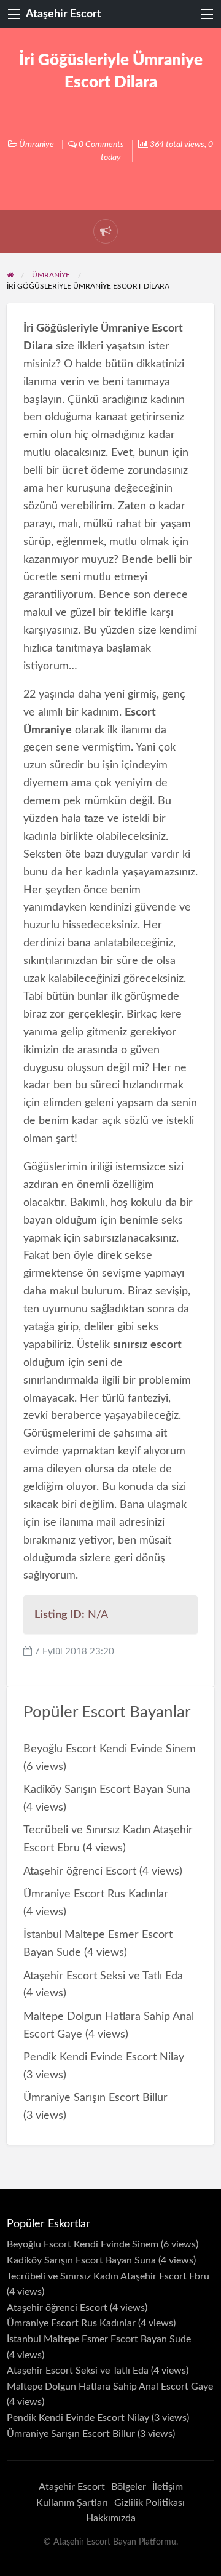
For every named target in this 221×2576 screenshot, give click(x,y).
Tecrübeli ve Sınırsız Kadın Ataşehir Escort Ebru (108, 2276)
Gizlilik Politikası (149, 2503)
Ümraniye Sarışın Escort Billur (95, 2098)
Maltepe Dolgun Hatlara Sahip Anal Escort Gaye (110, 2387)
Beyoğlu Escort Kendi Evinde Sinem (110, 1749)
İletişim (168, 2487)
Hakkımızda (111, 2518)
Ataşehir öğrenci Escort (80, 1871)
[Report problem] (106, 231)
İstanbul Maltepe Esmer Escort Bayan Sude (99, 2339)
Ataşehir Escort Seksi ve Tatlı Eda (103, 1976)
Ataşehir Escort (64, 14)
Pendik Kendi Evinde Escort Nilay (104, 2057)
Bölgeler (129, 2487)
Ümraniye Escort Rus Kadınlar (96, 1894)
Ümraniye (37, 145)
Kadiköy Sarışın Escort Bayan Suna (107, 1789)
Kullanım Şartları (72, 2503)
